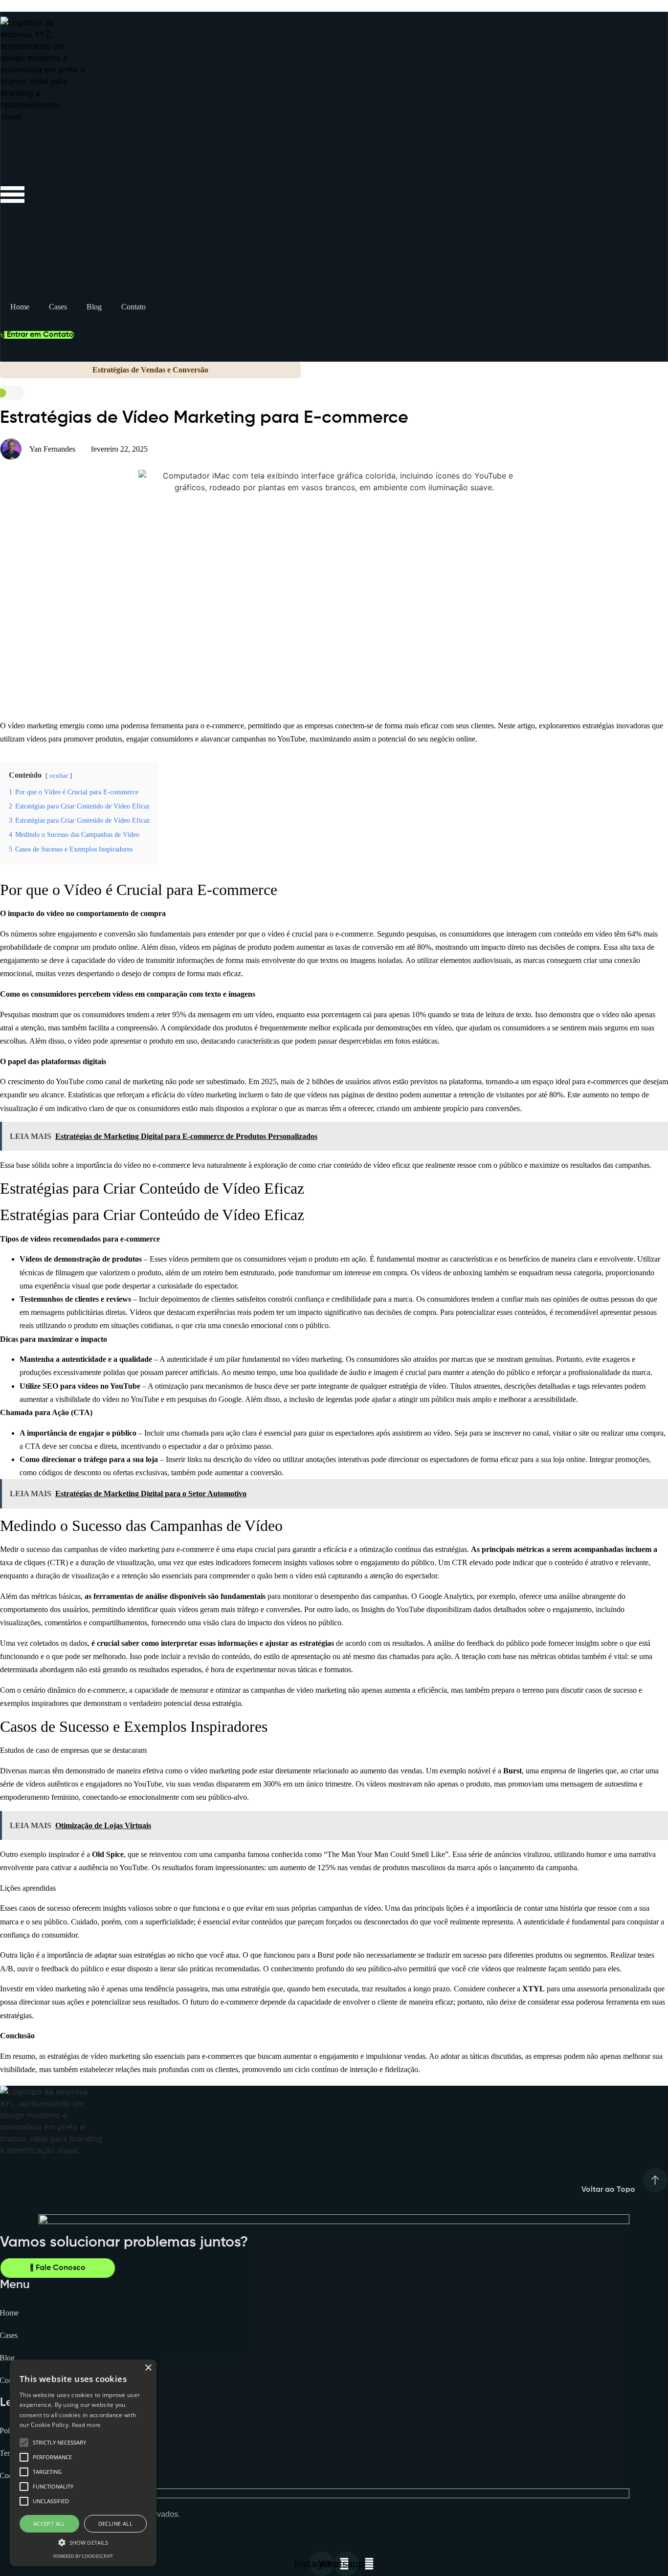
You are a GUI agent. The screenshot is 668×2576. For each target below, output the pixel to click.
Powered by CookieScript (83, 2556)
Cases (58, 307)
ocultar (59, 776)
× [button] (148, 2368)
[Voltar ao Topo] (655, 2184)
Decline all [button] (115, 2523)
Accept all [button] (49, 2523)
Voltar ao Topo (608, 2190)
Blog (94, 307)
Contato (134, 307)
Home (20, 307)
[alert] (83, 2463)
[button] (83, 2542)
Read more (86, 2425)
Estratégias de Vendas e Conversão (150, 370)
